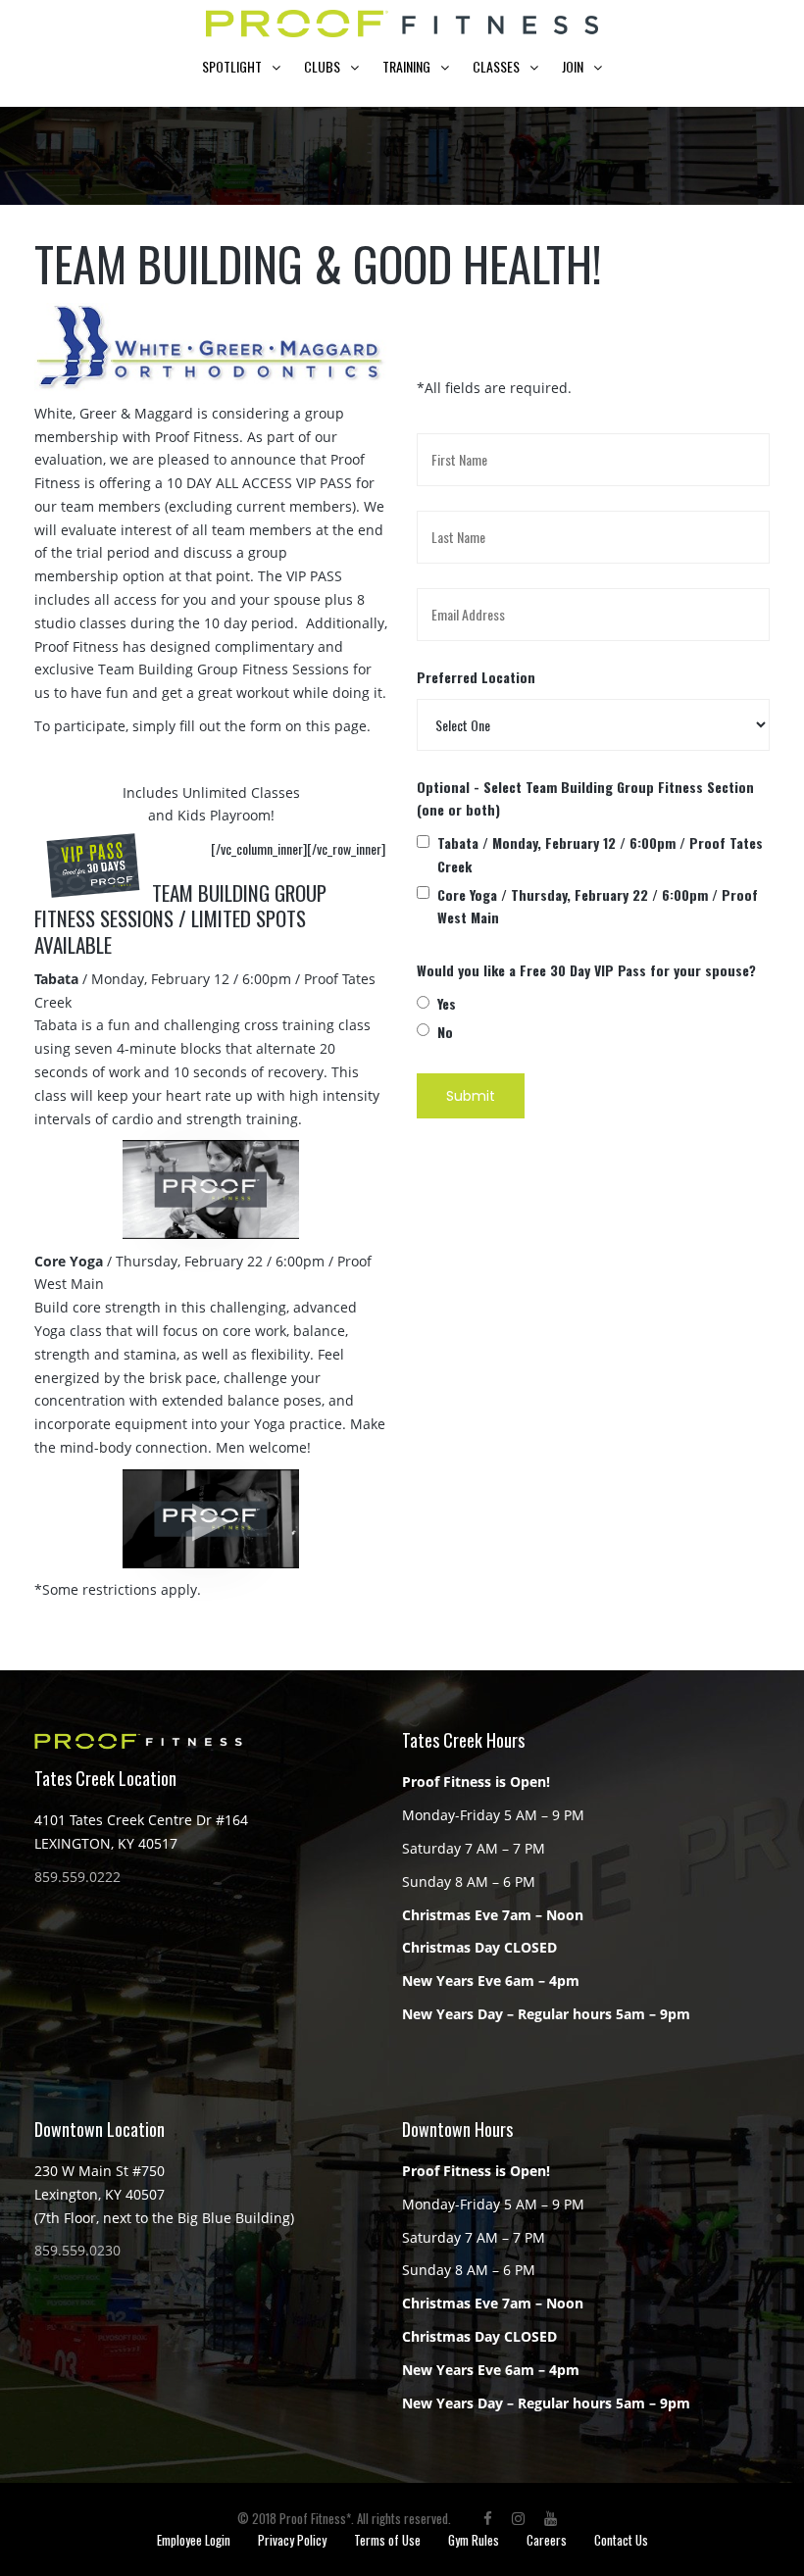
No (445, 1032)
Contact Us (621, 2540)
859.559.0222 (77, 1877)
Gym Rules (474, 2540)
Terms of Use (387, 2540)
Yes (447, 1003)
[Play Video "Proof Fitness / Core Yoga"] (211, 1519)
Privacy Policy (292, 2540)
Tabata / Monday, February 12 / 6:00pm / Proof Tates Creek (600, 854)
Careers (547, 2540)
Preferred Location (476, 677)
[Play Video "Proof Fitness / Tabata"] (211, 1189)
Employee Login (194, 2540)
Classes (496, 66)
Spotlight (232, 66)
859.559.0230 (77, 2250)
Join (573, 66)
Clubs (322, 66)
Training (406, 66)
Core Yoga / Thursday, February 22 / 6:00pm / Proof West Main (598, 906)
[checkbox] (423, 842)
